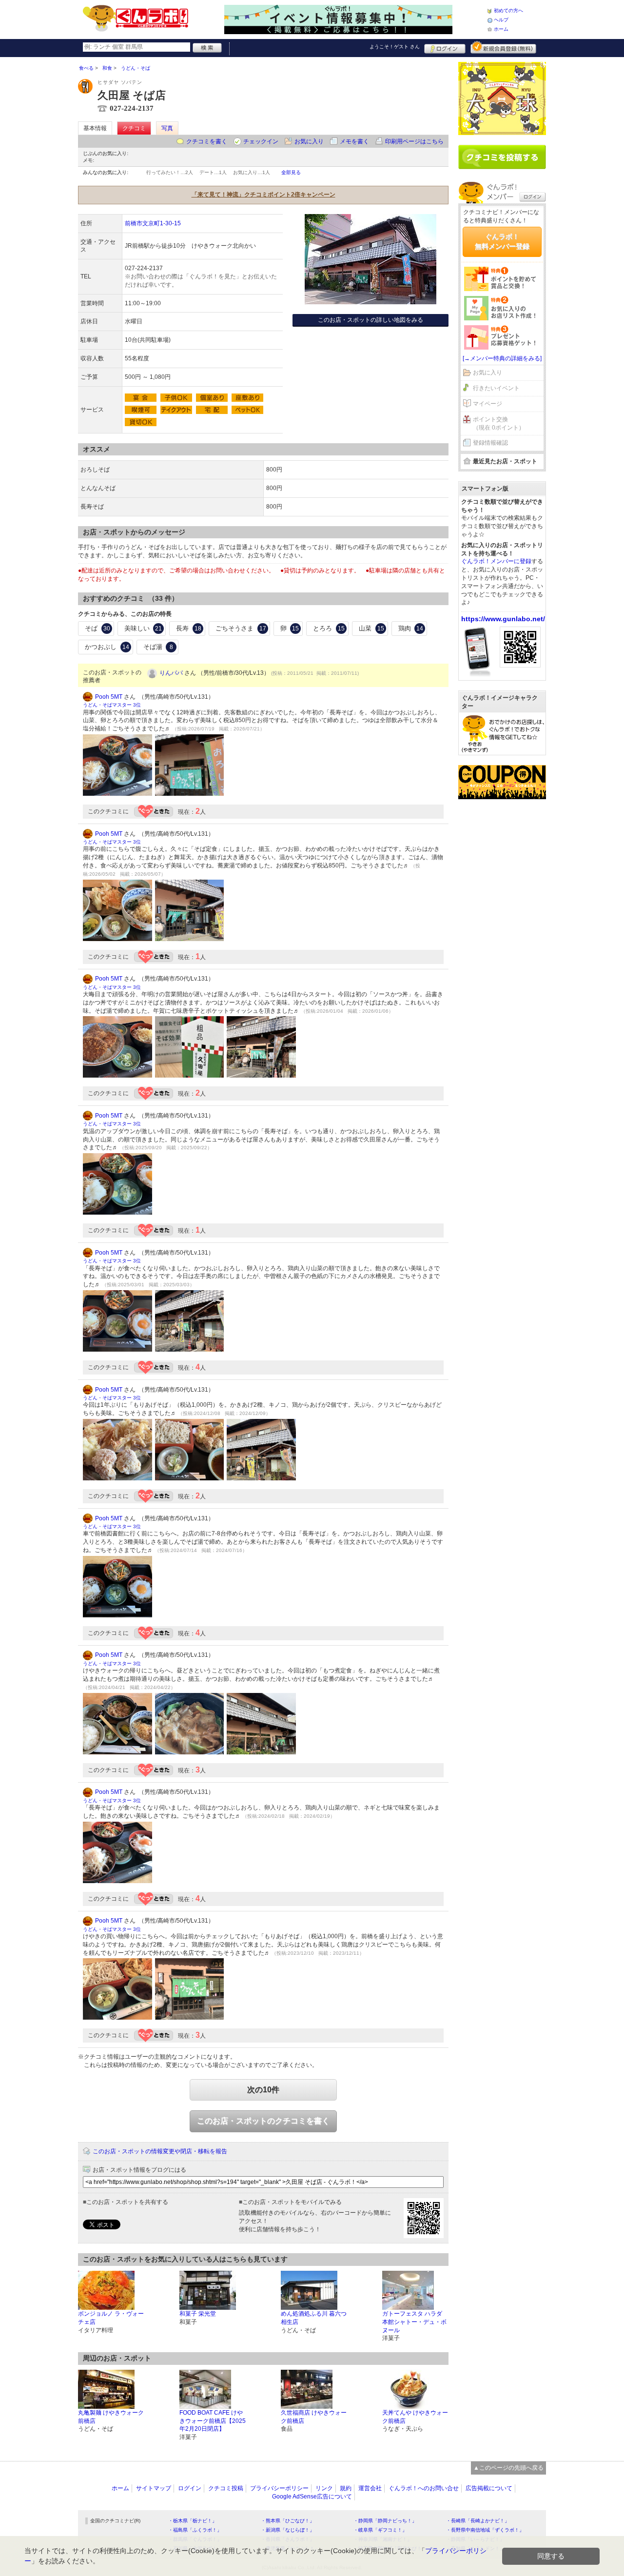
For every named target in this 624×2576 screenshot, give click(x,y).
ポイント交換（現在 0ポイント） (499, 423)
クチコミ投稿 (226, 2488)
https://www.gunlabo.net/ (503, 619)
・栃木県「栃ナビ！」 (193, 2521)
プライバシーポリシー (279, 2488)
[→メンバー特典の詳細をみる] (502, 358)
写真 (167, 128)
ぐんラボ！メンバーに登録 (496, 561)
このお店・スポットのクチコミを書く (263, 2121)
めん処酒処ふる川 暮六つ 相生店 (314, 2318)
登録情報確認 (490, 443)
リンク (324, 2488)
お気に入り (309, 141)
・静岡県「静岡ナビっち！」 (385, 2521)
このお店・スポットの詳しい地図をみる (370, 320)
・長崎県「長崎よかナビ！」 (478, 2521)
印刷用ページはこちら (414, 141)
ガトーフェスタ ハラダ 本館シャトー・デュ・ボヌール (414, 2322)
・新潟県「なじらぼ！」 (288, 2530)
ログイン (445, 47)
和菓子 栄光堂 (198, 2314)
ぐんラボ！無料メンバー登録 (502, 241)
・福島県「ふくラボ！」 (195, 2530)
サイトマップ (154, 2488)
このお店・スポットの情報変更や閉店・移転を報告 (160, 2151)
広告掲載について (489, 2488)
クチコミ (134, 128)
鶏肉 (411, 628)
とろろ (329, 628)
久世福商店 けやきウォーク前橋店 (314, 2417)
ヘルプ (501, 20)
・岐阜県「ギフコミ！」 (380, 2530)
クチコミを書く (207, 141)
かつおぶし (107, 647)
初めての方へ (508, 10)
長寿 (189, 628)
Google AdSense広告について (312, 2497)
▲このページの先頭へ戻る (508, 2468)
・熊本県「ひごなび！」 (288, 2521)
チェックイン (261, 141)
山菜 (371, 628)
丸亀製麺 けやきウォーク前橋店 (111, 2417)
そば (97, 628)
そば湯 (158, 647)
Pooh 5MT (109, 697)
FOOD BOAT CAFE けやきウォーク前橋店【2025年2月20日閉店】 (213, 2421)
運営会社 (370, 2488)
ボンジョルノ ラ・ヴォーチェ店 (111, 2318)
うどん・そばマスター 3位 (112, 705)
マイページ (487, 404)
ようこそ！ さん (395, 47)
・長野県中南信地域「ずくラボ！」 (485, 2530)
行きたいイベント (496, 388)
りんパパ (171, 673)
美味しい (143, 628)
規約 (346, 2488)
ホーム (501, 29)
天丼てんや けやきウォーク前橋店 (415, 2417)
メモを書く (354, 141)
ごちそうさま (241, 628)
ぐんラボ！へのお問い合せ (424, 2488)
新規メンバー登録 (503, 47)
